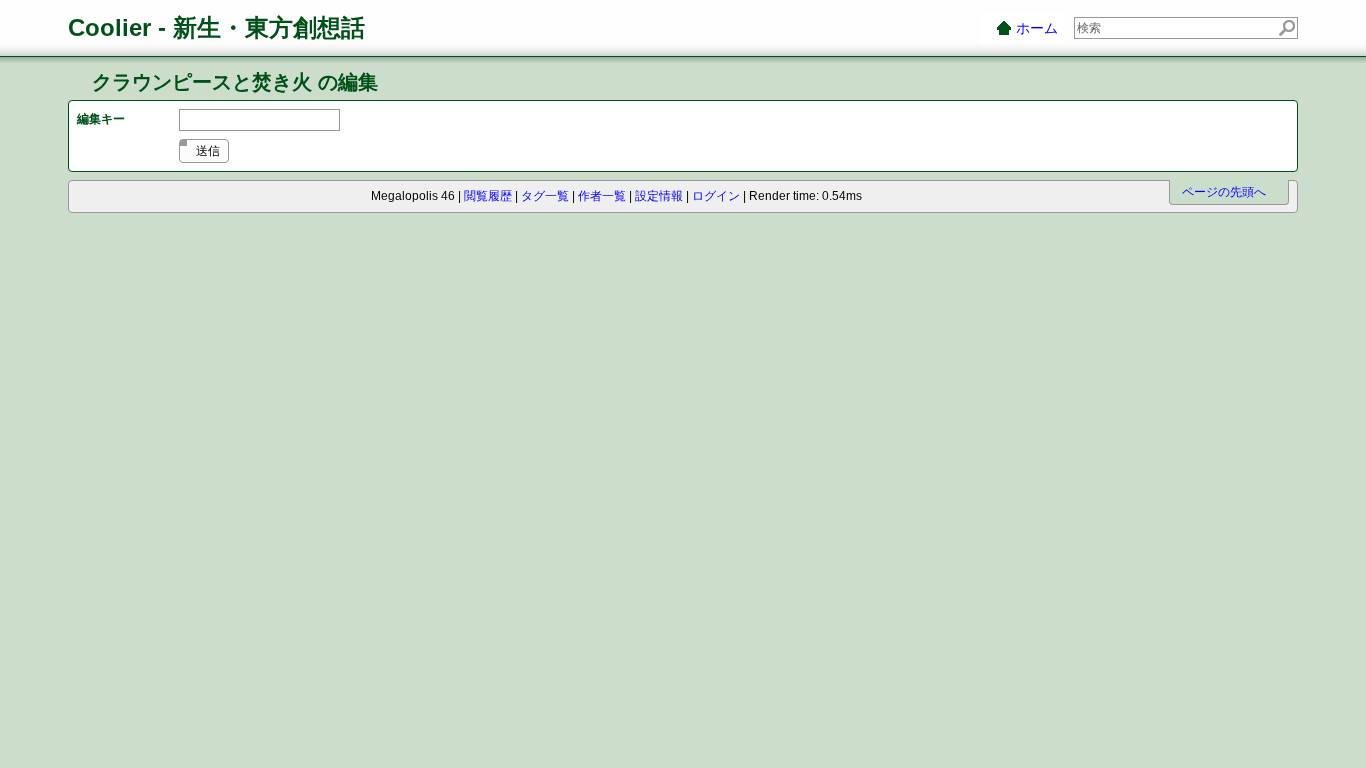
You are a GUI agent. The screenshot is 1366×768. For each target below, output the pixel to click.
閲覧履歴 (488, 196)
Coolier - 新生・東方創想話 (216, 27)
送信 (208, 151)
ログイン (716, 196)
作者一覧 (602, 196)
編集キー (101, 119)
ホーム (1037, 28)
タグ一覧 (545, 196)
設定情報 (659, 196)
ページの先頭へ (1224, 192)
